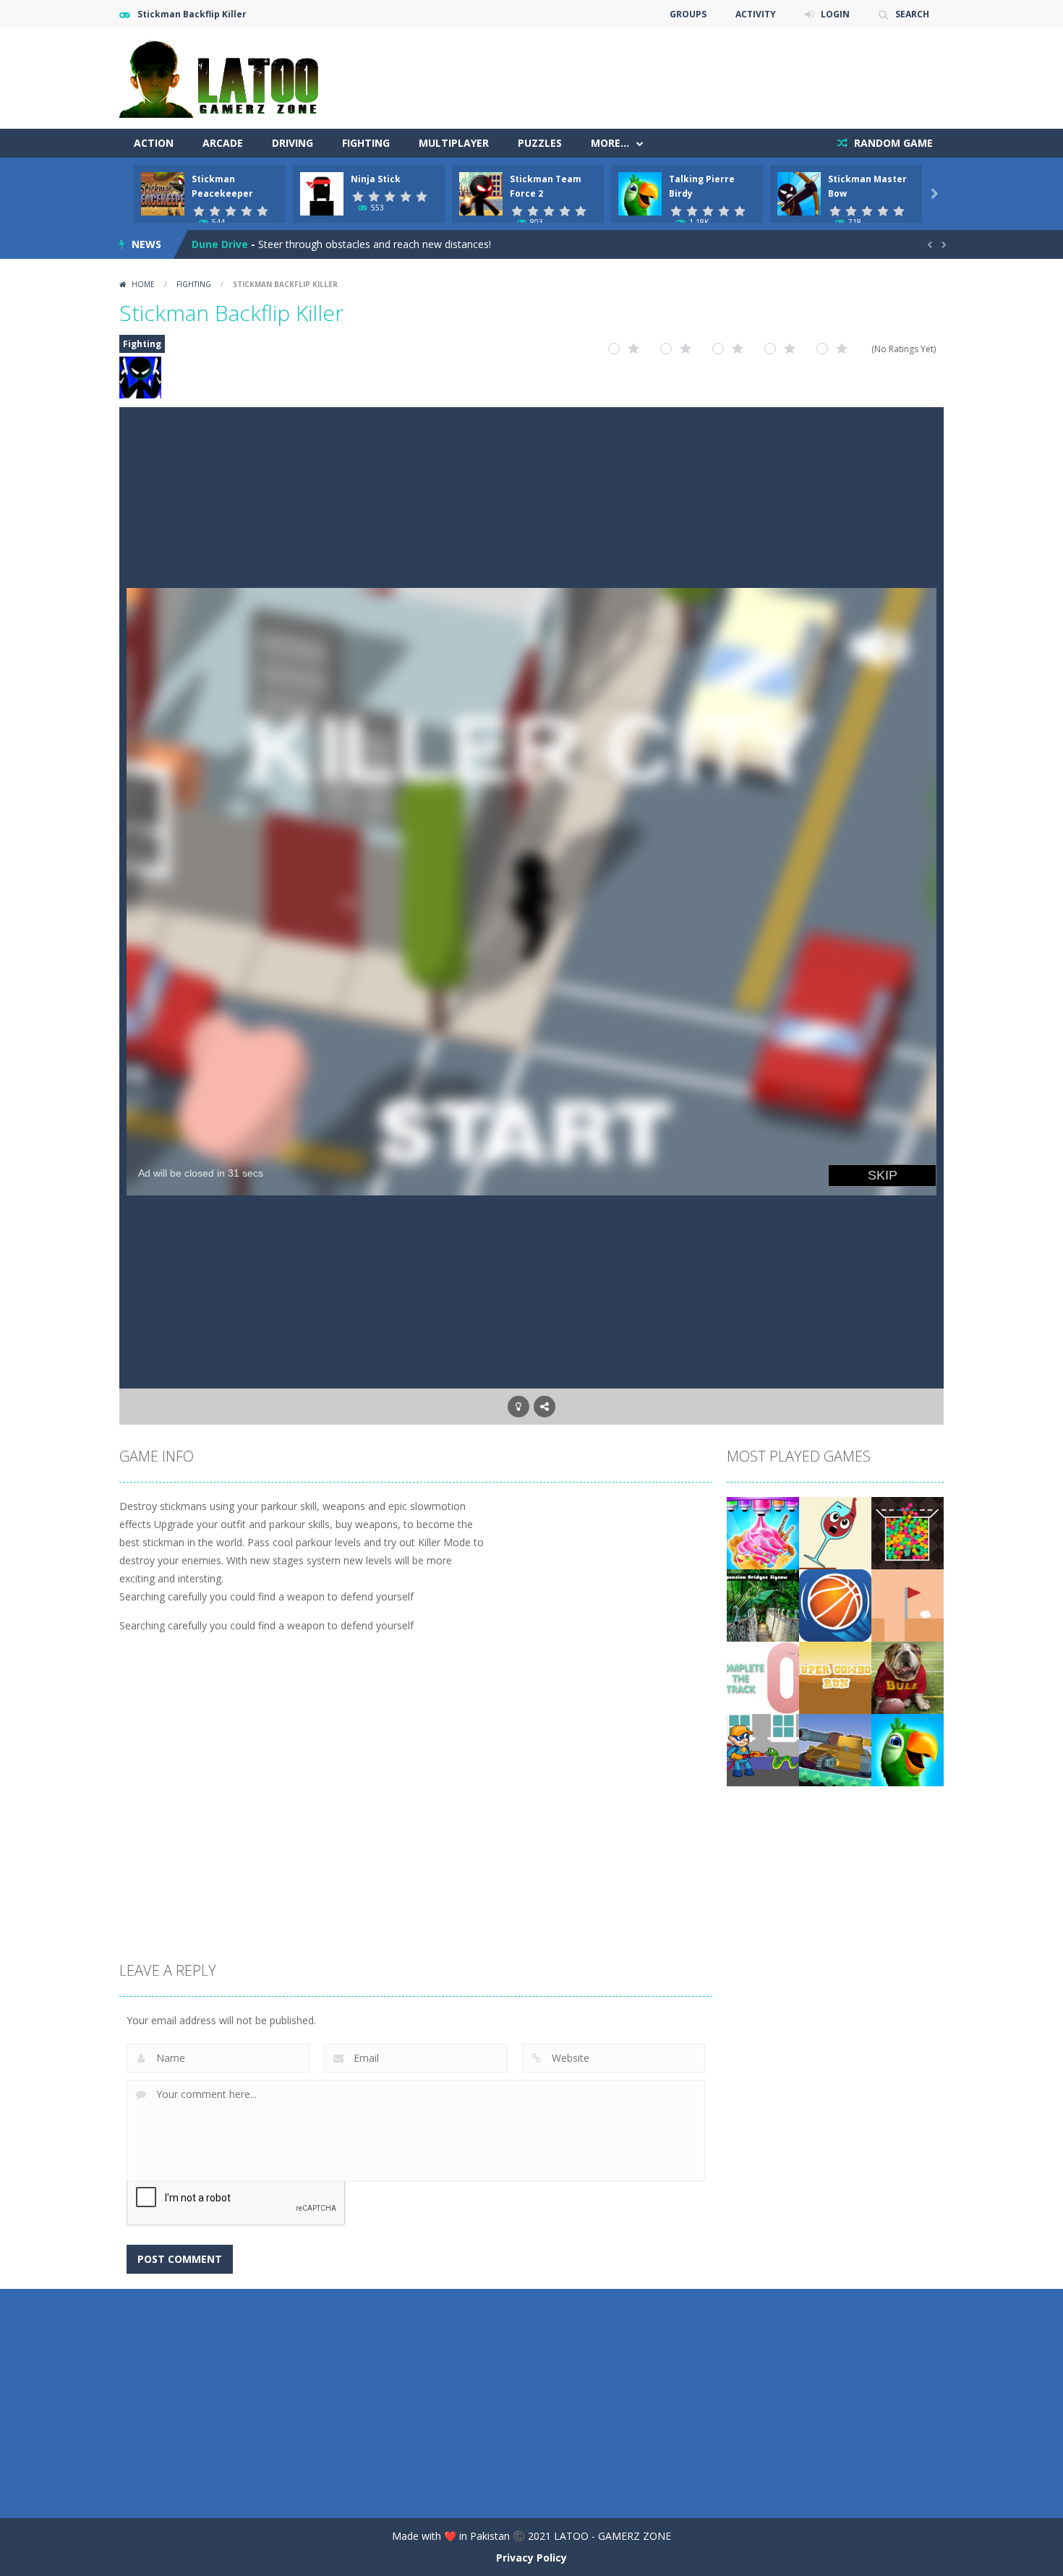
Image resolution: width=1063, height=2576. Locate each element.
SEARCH (912, 14)
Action (154, 143)
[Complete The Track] (763, 1677)
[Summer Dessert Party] (763, 1532)
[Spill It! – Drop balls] (835, 1532)
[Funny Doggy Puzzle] (908, 1677)
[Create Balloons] (908, 1532)
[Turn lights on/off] (518, 1407)
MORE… (610, 143)
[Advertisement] (680, 72)
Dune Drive (220, 244)
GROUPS (688, 14)
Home (143, 284)
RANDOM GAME (892, 143)
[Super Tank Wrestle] (835, 1749)
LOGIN (835, 14)
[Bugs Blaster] (763, 1749)
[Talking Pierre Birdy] (908, 1749)
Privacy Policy (531, 2558)
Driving (293, 143)
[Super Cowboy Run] (835, 1677)
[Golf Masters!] (908, 1604)
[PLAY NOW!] (163, 193)
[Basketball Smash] (835, 1604)
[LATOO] (226, 78)
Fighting (366, 143)
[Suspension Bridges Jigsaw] (763, 1604)
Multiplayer (454, 143)
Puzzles (540, 143)
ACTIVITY (756, 14)
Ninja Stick (376, 179)
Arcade (223, 143)
